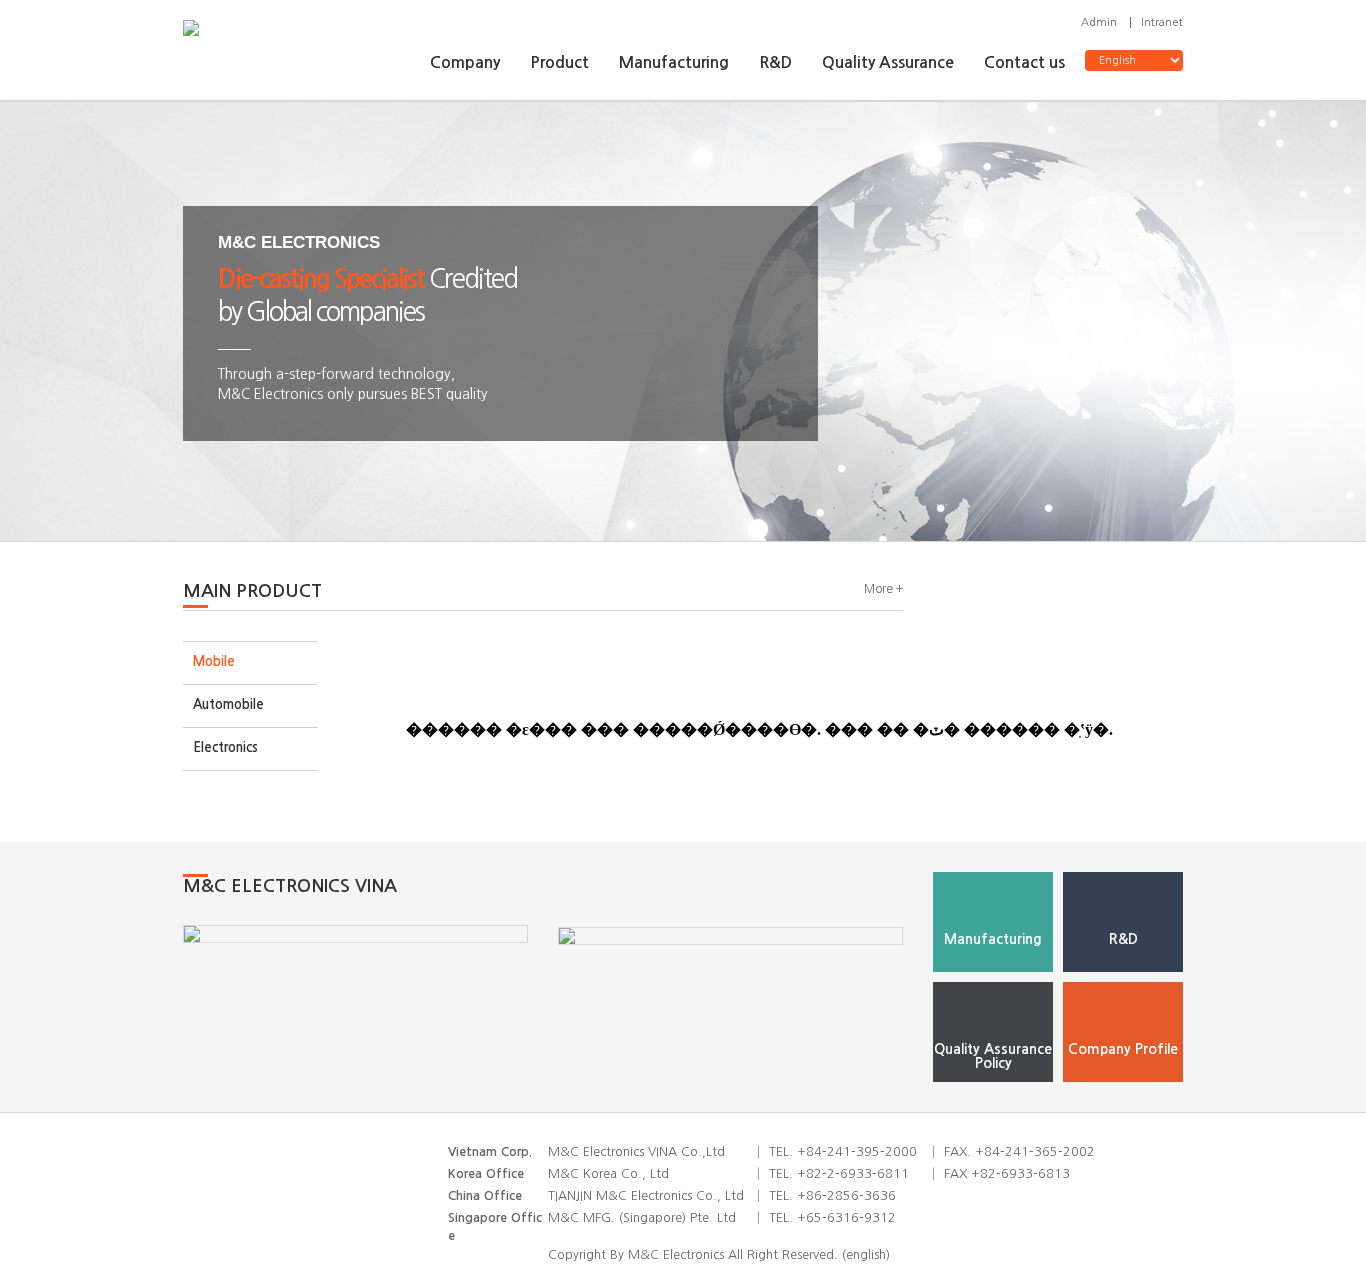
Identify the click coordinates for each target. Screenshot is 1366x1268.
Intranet (1162, 22)
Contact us (1024, 62)
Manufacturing (674, 62)
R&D (775, 62)
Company (465, 62)
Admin (1099, 22)
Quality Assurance (888, 62)
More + (883, 589)
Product (559, 62)
